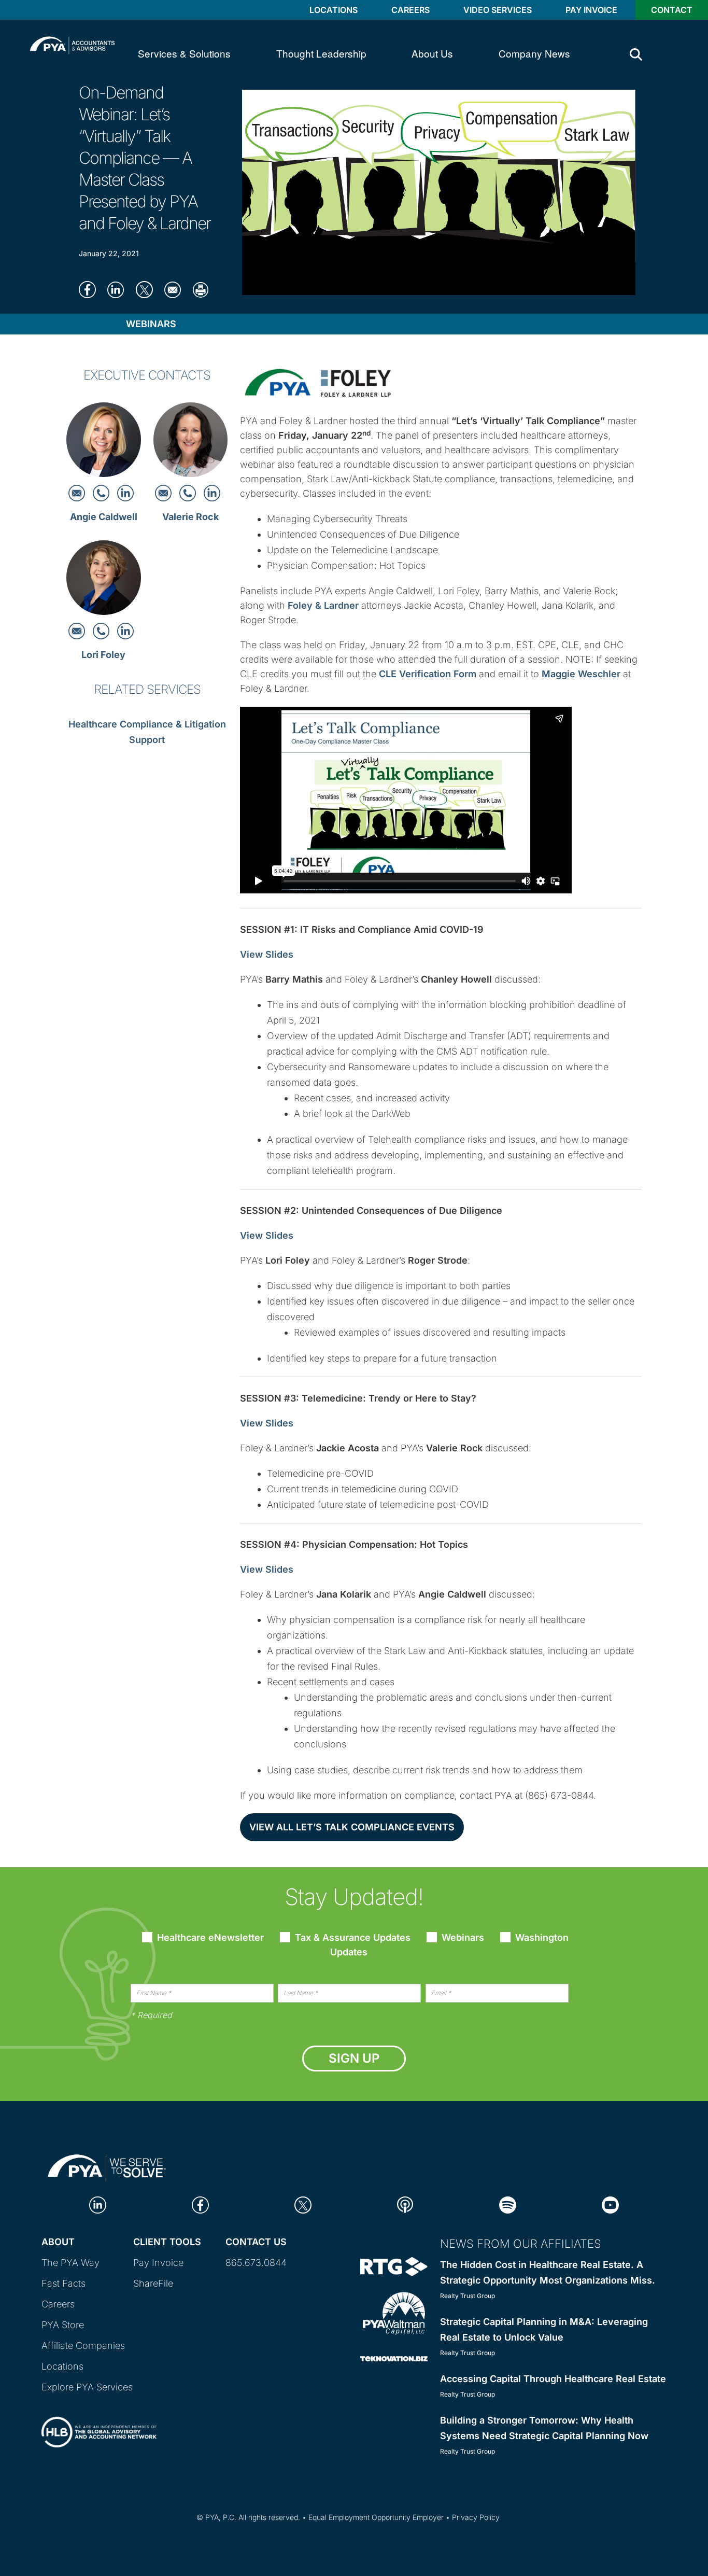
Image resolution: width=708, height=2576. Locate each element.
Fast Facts (63, 2283)
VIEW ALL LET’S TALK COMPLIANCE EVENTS (352, 1827)
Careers (410, 10)
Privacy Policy (476, 2517)
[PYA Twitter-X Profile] (303, 2204)
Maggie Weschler (581, 674)
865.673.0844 (256, 2263)
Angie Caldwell (104, 517)
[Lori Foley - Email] (78, 630)
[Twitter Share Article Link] (147, 289)
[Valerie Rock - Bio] (191, 443)
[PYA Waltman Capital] (394, 2312)
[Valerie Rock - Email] (165, 492)
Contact (672, 10)
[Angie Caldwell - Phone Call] (102, 492)
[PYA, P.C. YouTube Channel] (610, 2204)
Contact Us (256, 2242)
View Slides (267, 954)
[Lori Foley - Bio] (104, 580)
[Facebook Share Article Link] (90, 289)
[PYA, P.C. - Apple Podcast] (405, 2204)
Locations (334, 10)
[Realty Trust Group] (394, 2266)
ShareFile (153, 2283)
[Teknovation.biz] (394, 2358)
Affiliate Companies (83, 2346)
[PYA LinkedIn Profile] (98, 2204)
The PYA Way (70, 2263)
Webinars (151, 324)
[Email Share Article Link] (176, 289)
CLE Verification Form (428, 674)
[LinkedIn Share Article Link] (119, 289)
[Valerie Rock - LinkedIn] (212, 492)
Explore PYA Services (87, 2387)
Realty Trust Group (468, 2296)
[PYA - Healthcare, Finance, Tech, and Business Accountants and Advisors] (72, 44)
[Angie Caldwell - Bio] (104, 443)
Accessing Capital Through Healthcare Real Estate (553, 2379)
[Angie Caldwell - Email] (78, 492)
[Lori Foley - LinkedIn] (125, 630)
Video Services (498, 10)
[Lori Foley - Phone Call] (102, 630)
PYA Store (63, 2325)
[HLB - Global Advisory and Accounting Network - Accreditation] (99, 2423)
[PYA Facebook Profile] (200, 2204)
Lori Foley (103, 655)
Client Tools (167, 2242)
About (58, 2242)
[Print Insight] (204, 289)
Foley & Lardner (323, 605)
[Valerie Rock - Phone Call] (189, 492)
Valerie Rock (190, 517)
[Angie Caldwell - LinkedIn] (125, 492)
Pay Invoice (591, 10)
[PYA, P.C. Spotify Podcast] (508, 2204)
